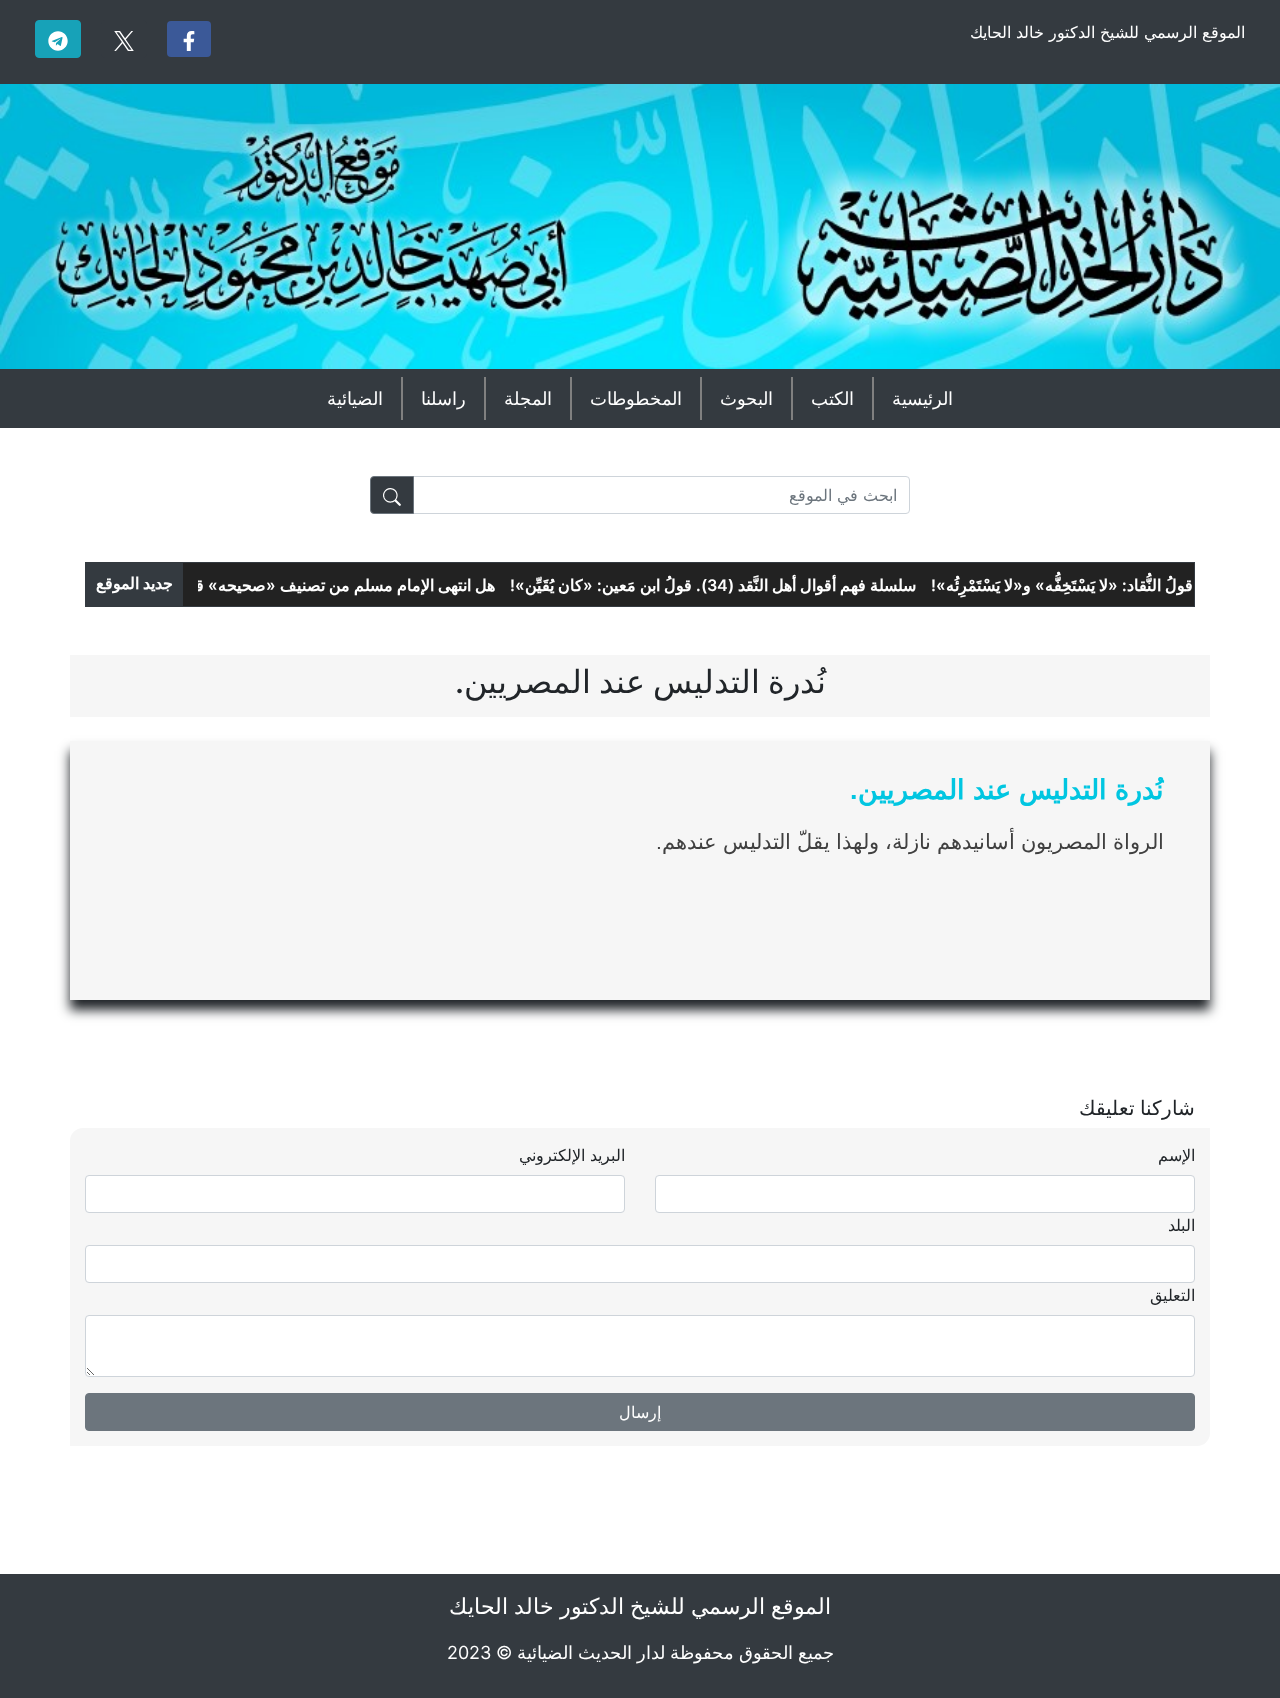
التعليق (1172, 1295)
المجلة (528, 398)
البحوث (746, 398)
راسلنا (443, 398)
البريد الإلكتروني (572, 1155)
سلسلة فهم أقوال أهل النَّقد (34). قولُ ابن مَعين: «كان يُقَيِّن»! (730, 585)
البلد (1181, 1225)
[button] (189, 39)
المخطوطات (636, 398)
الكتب (832, 398)
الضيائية (355, 398)
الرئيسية (922, 398)
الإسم (1176, 1155)
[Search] (392, 495)
